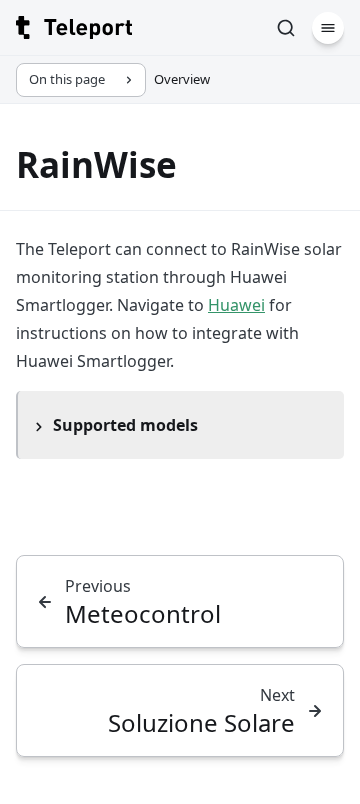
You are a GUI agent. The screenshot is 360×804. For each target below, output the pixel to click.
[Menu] (328, 28)
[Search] (286, 28)
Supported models (125, 425)
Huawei (236, 305)
